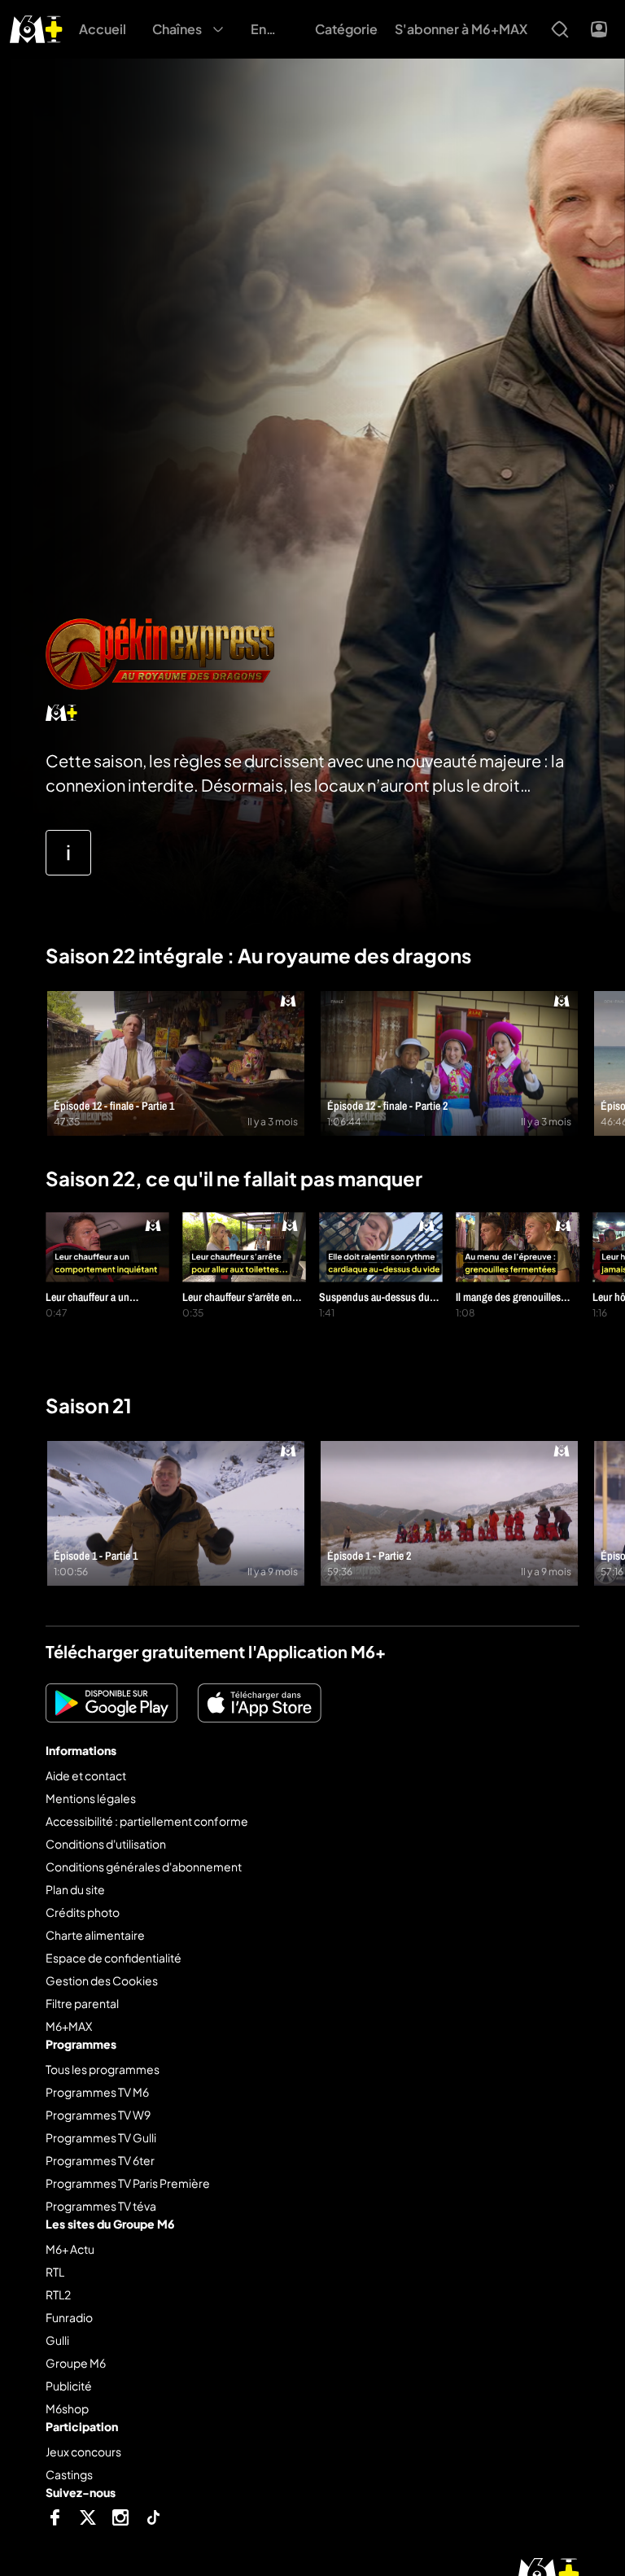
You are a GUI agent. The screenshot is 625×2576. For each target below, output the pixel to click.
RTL (55, 2272)
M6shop (67, 2408)
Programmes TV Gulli (101, 2137)
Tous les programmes (103, 2069)
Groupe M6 (76, 2363)
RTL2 (58, 2294)
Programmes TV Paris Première (128, 2183)
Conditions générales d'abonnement (144, 1867)
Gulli (57, 2340)
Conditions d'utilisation (106, 1844)
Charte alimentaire (95, 1935)
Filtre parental (82, 2003)
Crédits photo (83, 1912)
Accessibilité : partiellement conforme (147, 1821)
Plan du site (75, 1889)
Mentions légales (91, 1798)
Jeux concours (83, 2452)
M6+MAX (69, 2026)
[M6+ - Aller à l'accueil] (36, 27)
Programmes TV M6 (97, 2092)
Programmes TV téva (101, 2206)
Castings (69, 2474)
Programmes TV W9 (98, 2115)
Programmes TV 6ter (100, 2160)
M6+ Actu (70, 2249)
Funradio (69, 2317)
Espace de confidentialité (114, 1958)
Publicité (69, 2386)
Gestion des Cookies (102, 1980)
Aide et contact (86, 1775)
